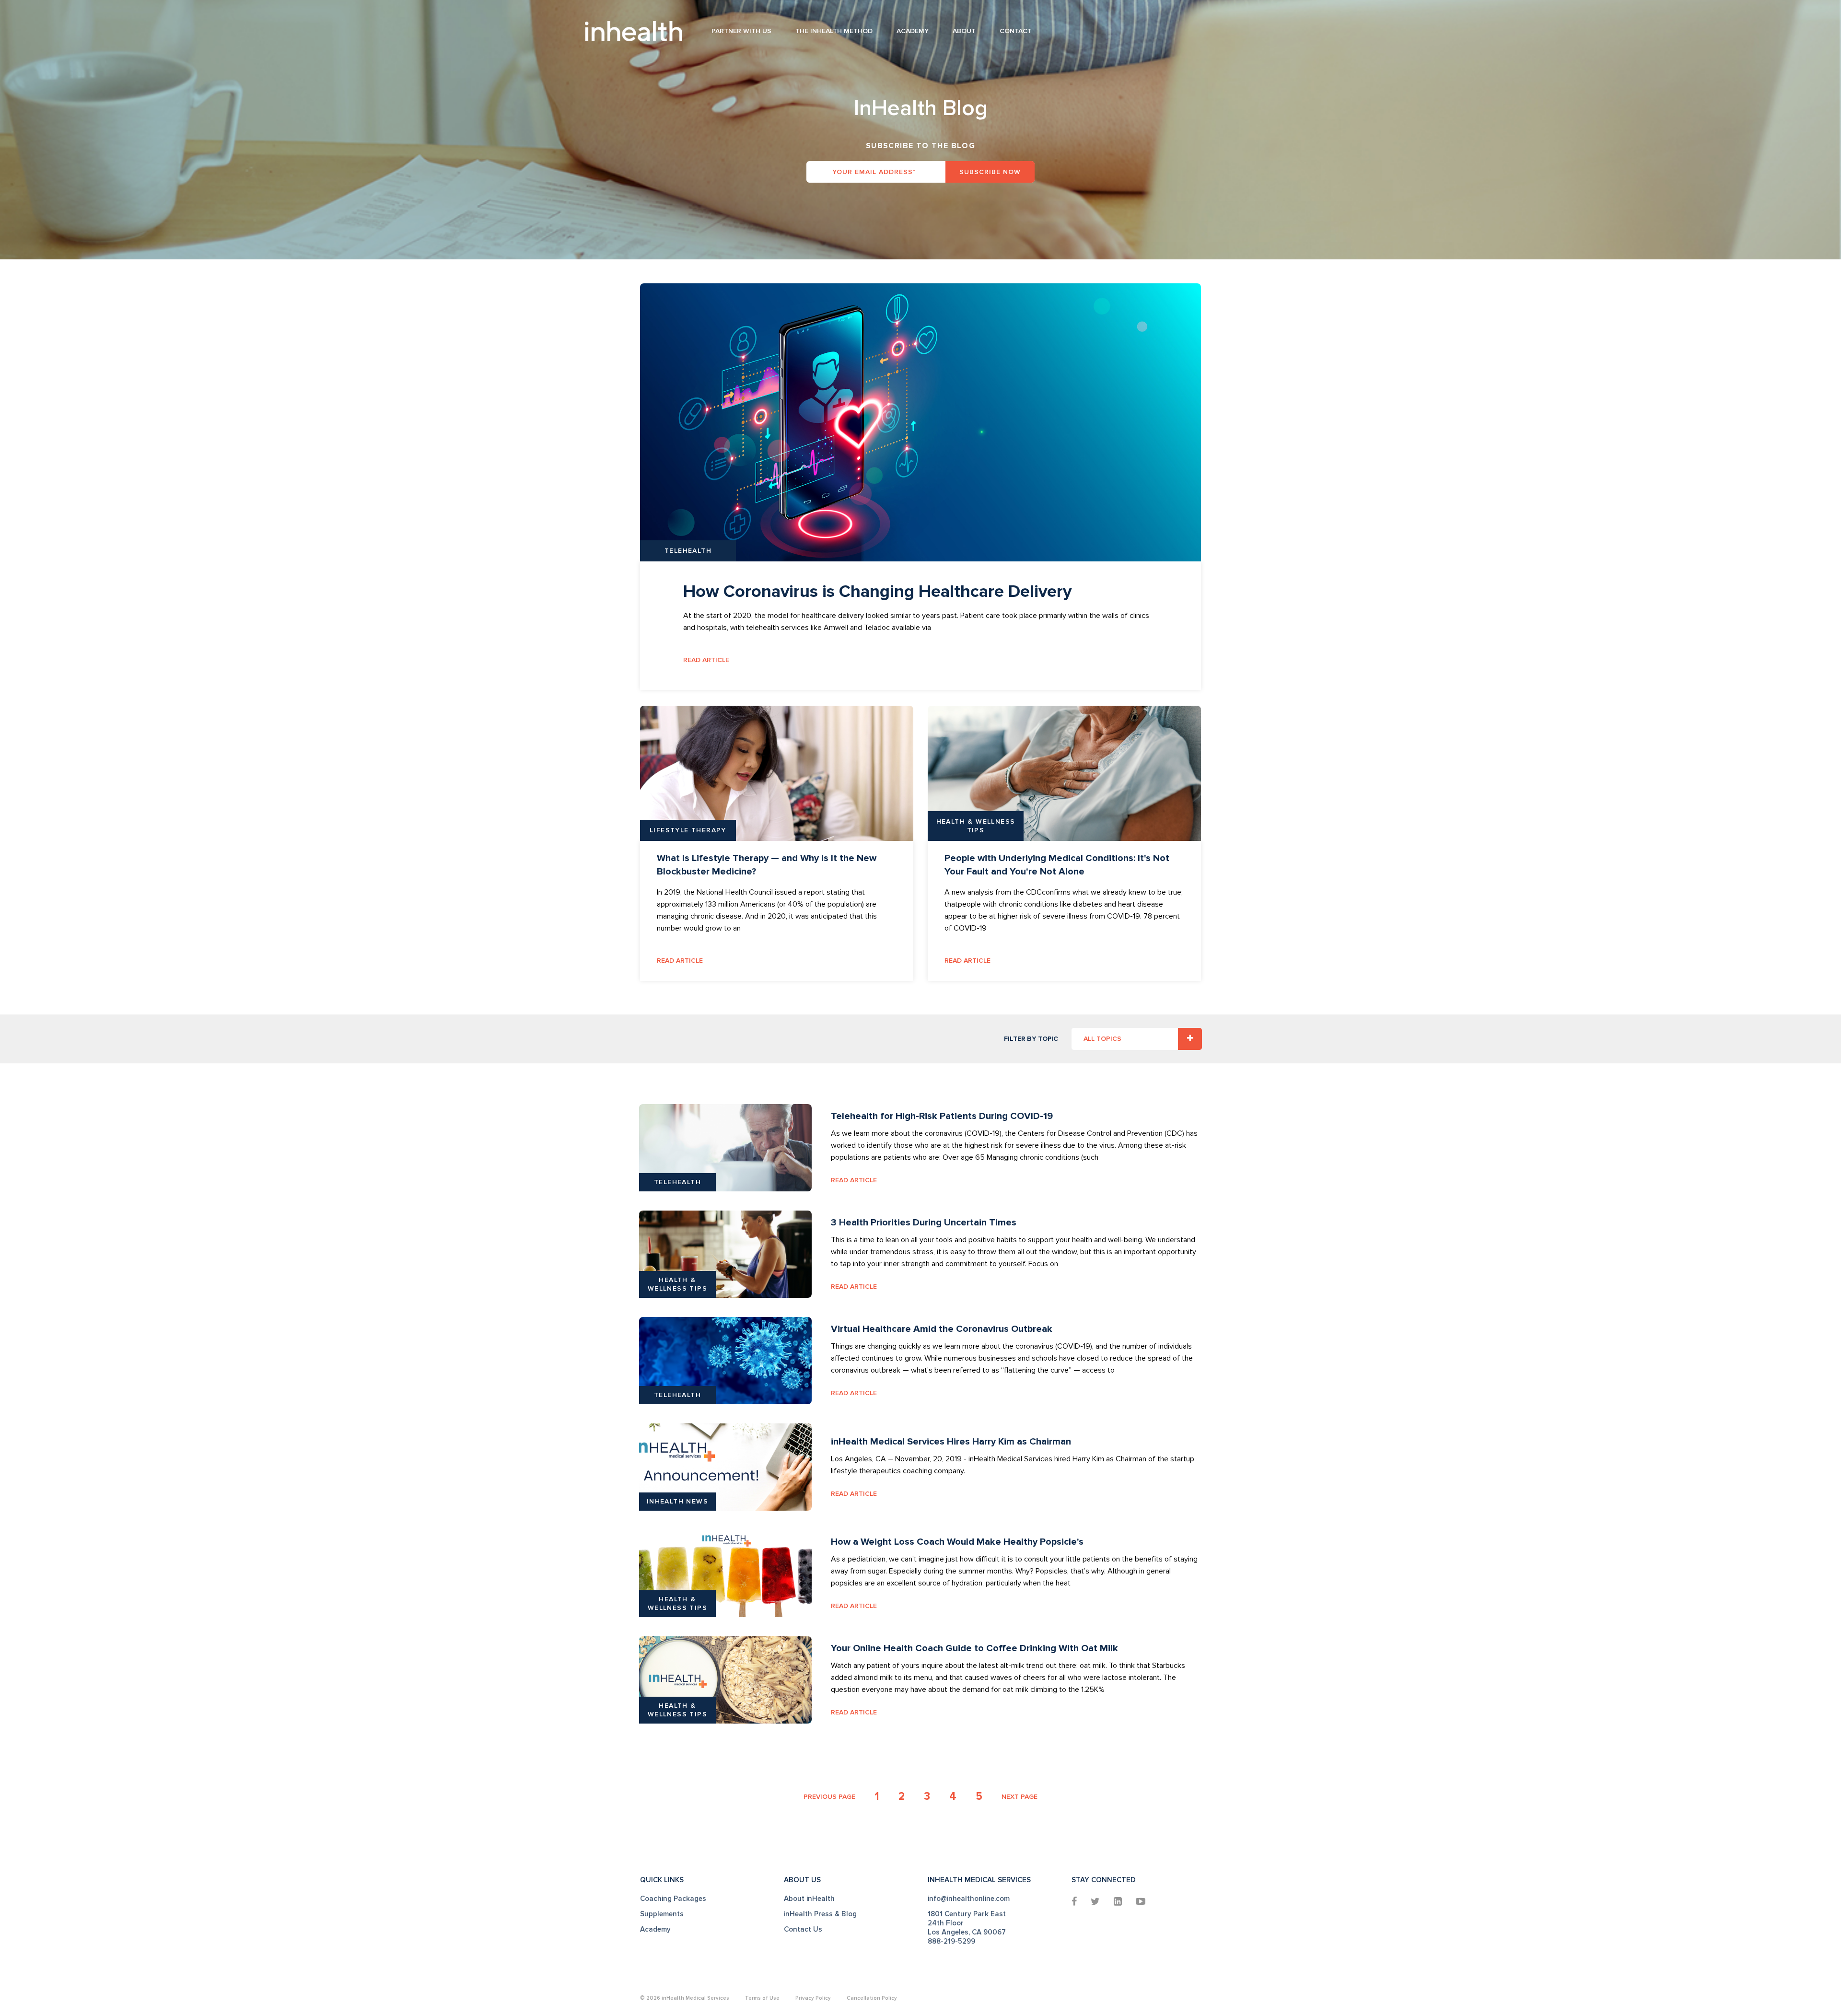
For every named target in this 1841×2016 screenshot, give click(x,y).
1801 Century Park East (967, 1914)
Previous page (829, 1797)
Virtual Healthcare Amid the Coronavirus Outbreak (942, 1329)
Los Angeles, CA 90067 (967, 1932)
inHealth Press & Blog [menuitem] (820, 1914)
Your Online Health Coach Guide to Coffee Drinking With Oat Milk (974, 1648)
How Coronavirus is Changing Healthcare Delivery (877, 592)
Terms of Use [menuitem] (762, 1998)
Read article (706, 660)
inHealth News (677, 1501)
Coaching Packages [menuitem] (673, 1899)
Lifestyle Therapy (688, 830)
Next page (1020, 1797)
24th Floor (946, 1923)
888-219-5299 (951, 1941)
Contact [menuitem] (1016, 31)
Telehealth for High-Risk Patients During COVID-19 (942, 1116)
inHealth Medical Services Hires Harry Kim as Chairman (951, 1442)
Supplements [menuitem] (662, 1914)
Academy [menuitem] (913, 31)
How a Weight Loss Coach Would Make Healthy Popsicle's (957, 1542)
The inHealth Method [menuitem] (834, 31)
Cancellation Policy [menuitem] (872, 1998)
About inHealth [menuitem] (809, 1899)
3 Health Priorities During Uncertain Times (924, 1223)
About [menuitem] (964, 31)
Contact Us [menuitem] (803, 1929)
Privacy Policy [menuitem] (813, 1998)
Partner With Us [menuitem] (741, 31)
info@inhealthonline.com (969, 1899)
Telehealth (688, 551)
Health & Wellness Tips (976, 826)
